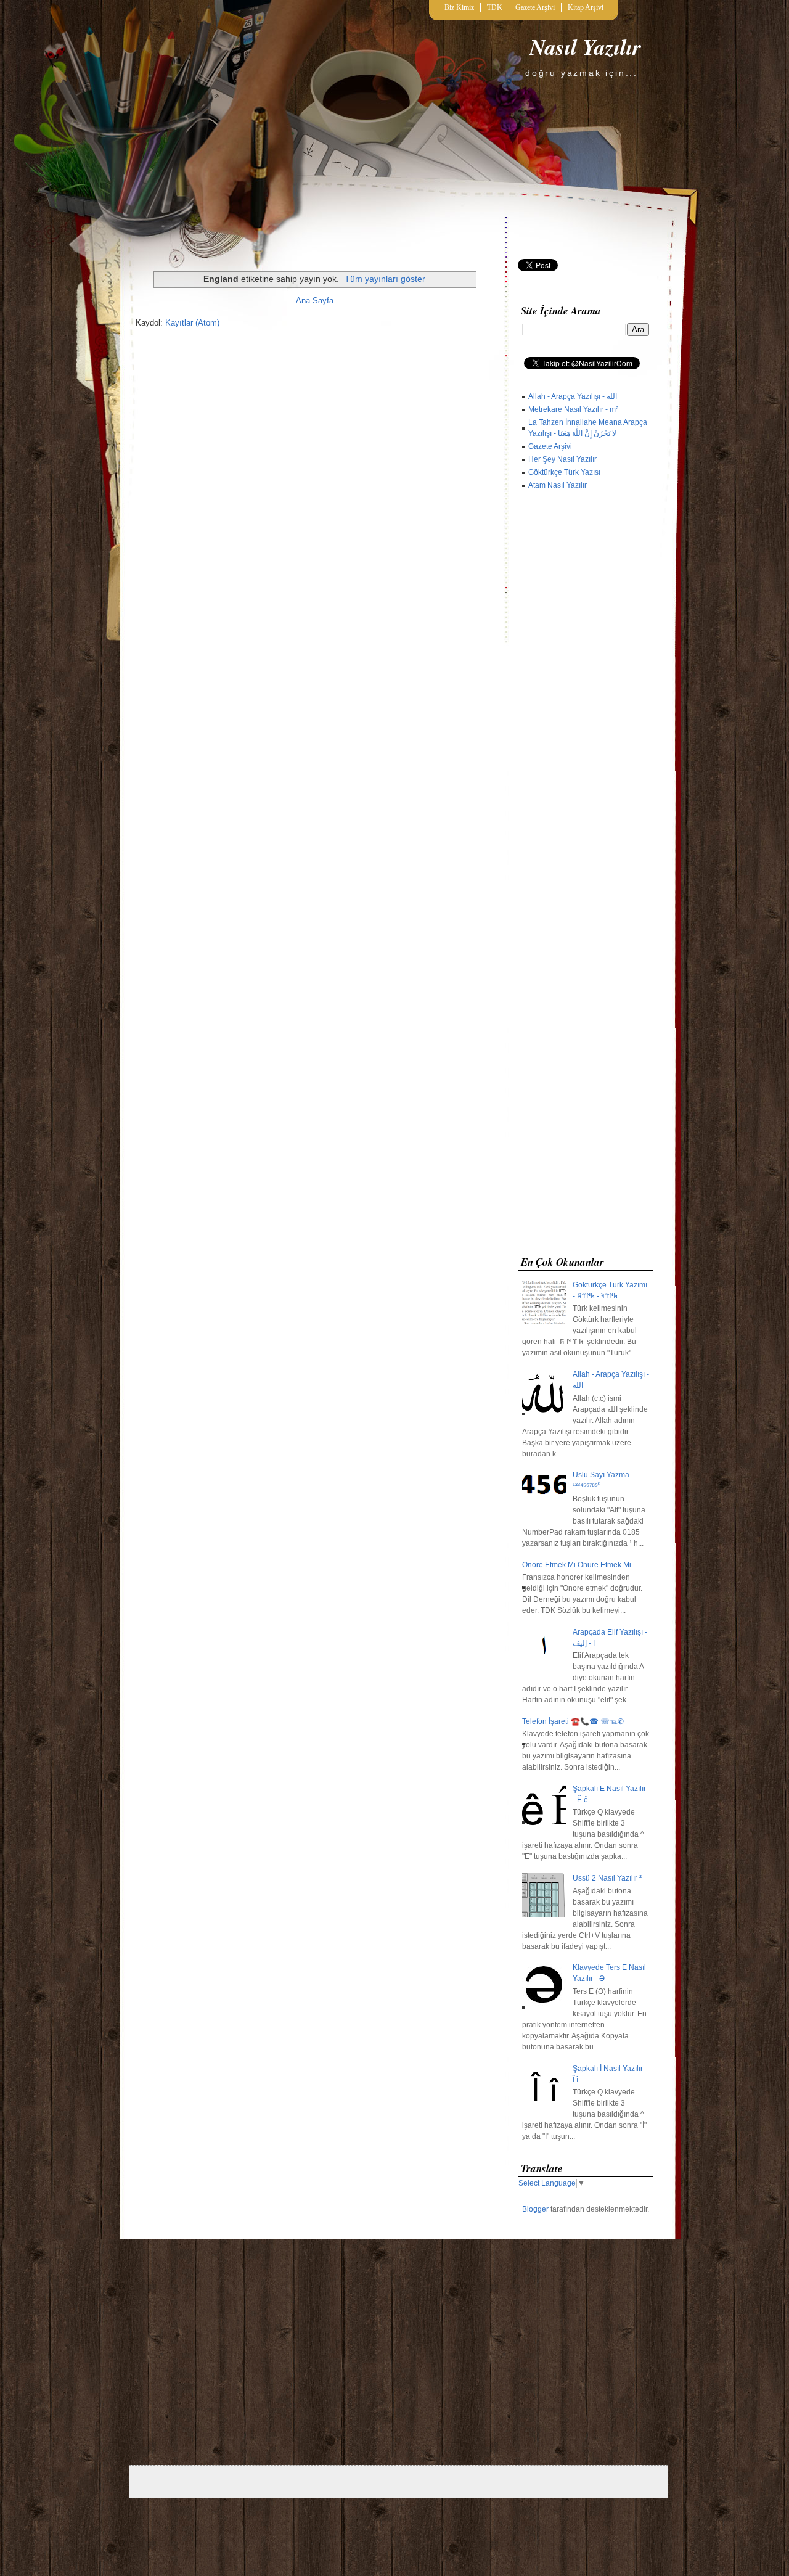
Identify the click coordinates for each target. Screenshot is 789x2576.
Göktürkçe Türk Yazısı (564, 472)
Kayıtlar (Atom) (192, 323)
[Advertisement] (586, 876)
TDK (495, 7)
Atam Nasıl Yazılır (558, 485)
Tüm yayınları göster (385, 279)
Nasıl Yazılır (585, 47)
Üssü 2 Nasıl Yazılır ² (607, 1878)
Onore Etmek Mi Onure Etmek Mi (577, 1565)
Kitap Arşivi (586, 7)
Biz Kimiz (459, 7)
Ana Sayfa (315, 301)
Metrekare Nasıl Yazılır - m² (573, 409)
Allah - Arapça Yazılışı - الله (573, 396)
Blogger (535, 2209)
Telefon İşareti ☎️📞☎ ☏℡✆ (573, 1721)
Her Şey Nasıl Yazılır (562, 459)
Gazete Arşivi (535, 7)
